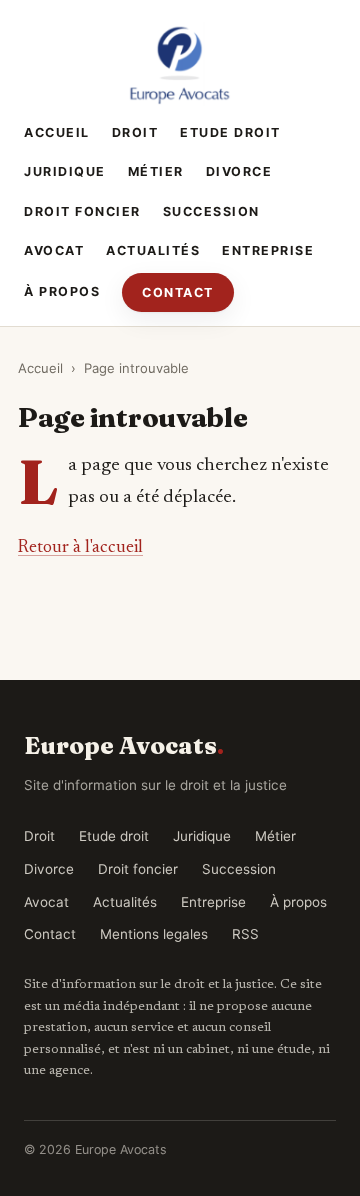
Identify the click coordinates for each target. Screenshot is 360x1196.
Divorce (239, 171)
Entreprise (268, 250)
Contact (178, 292)
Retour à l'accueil (80, 548)
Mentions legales (154, 934)
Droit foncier (82, 211)
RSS (245, 934)
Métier (156, 171)
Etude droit (230, 132)
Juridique (65, 171)
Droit (135, 132)
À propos (62, 291)
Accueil (57, 132)
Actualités (153, 250)
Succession (211, 211)
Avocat (54, 250)
